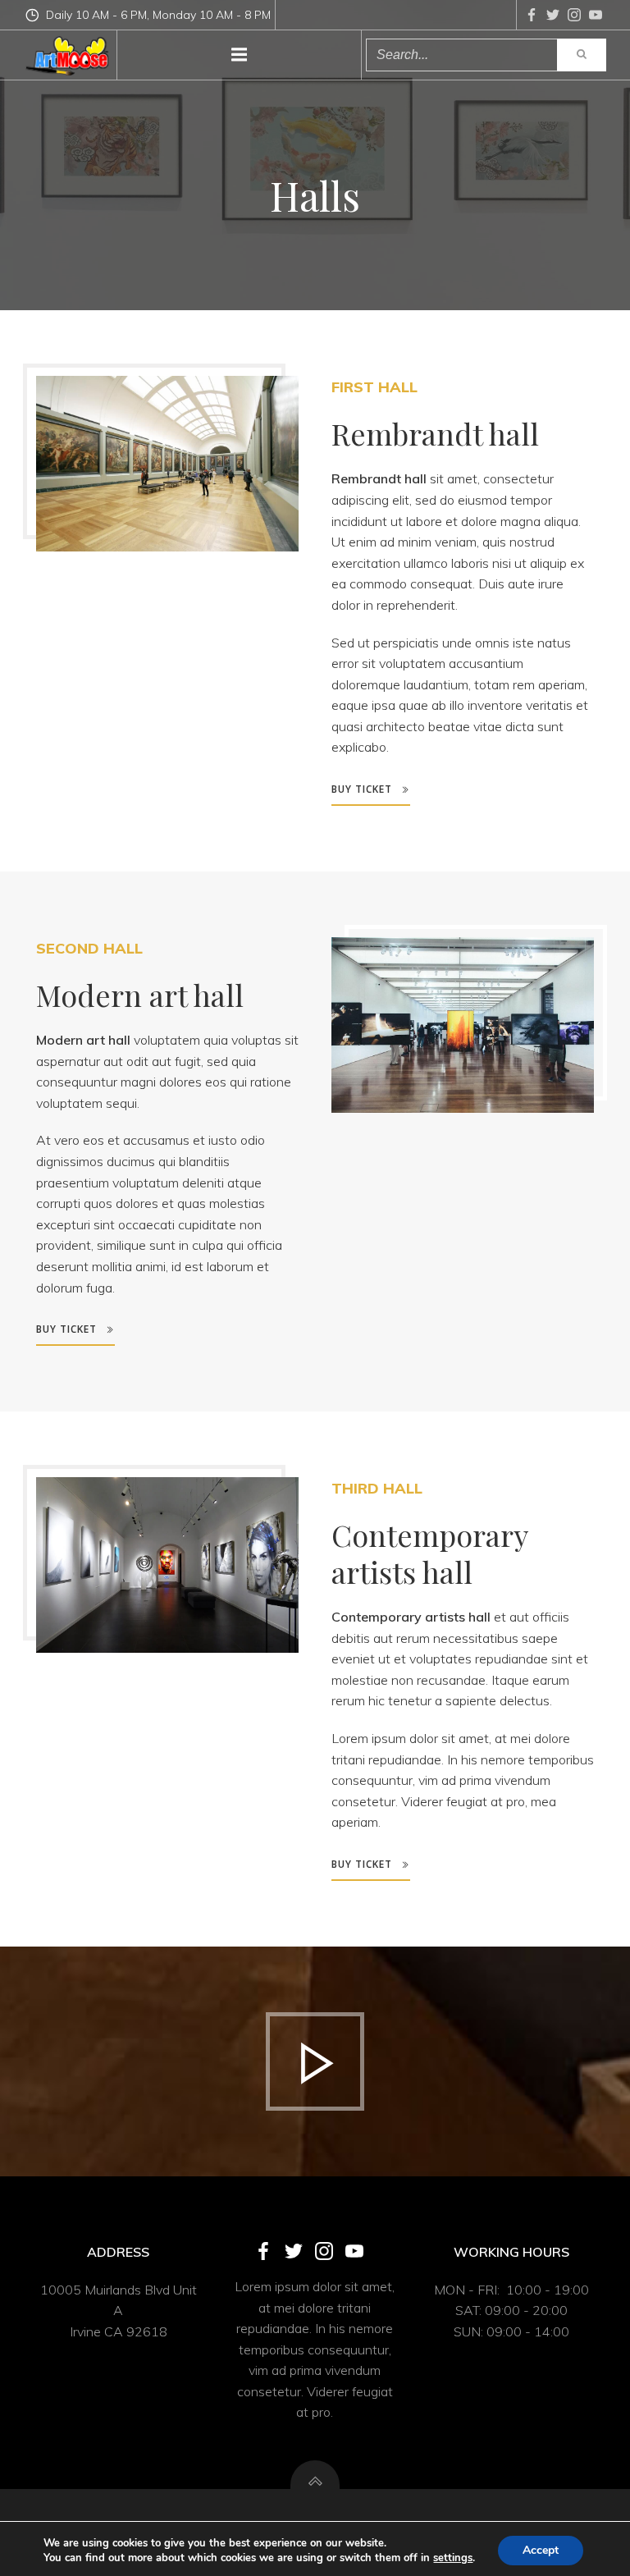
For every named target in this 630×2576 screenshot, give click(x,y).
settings (453, 2558)
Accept (541, 2550)
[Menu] (240, 55)
